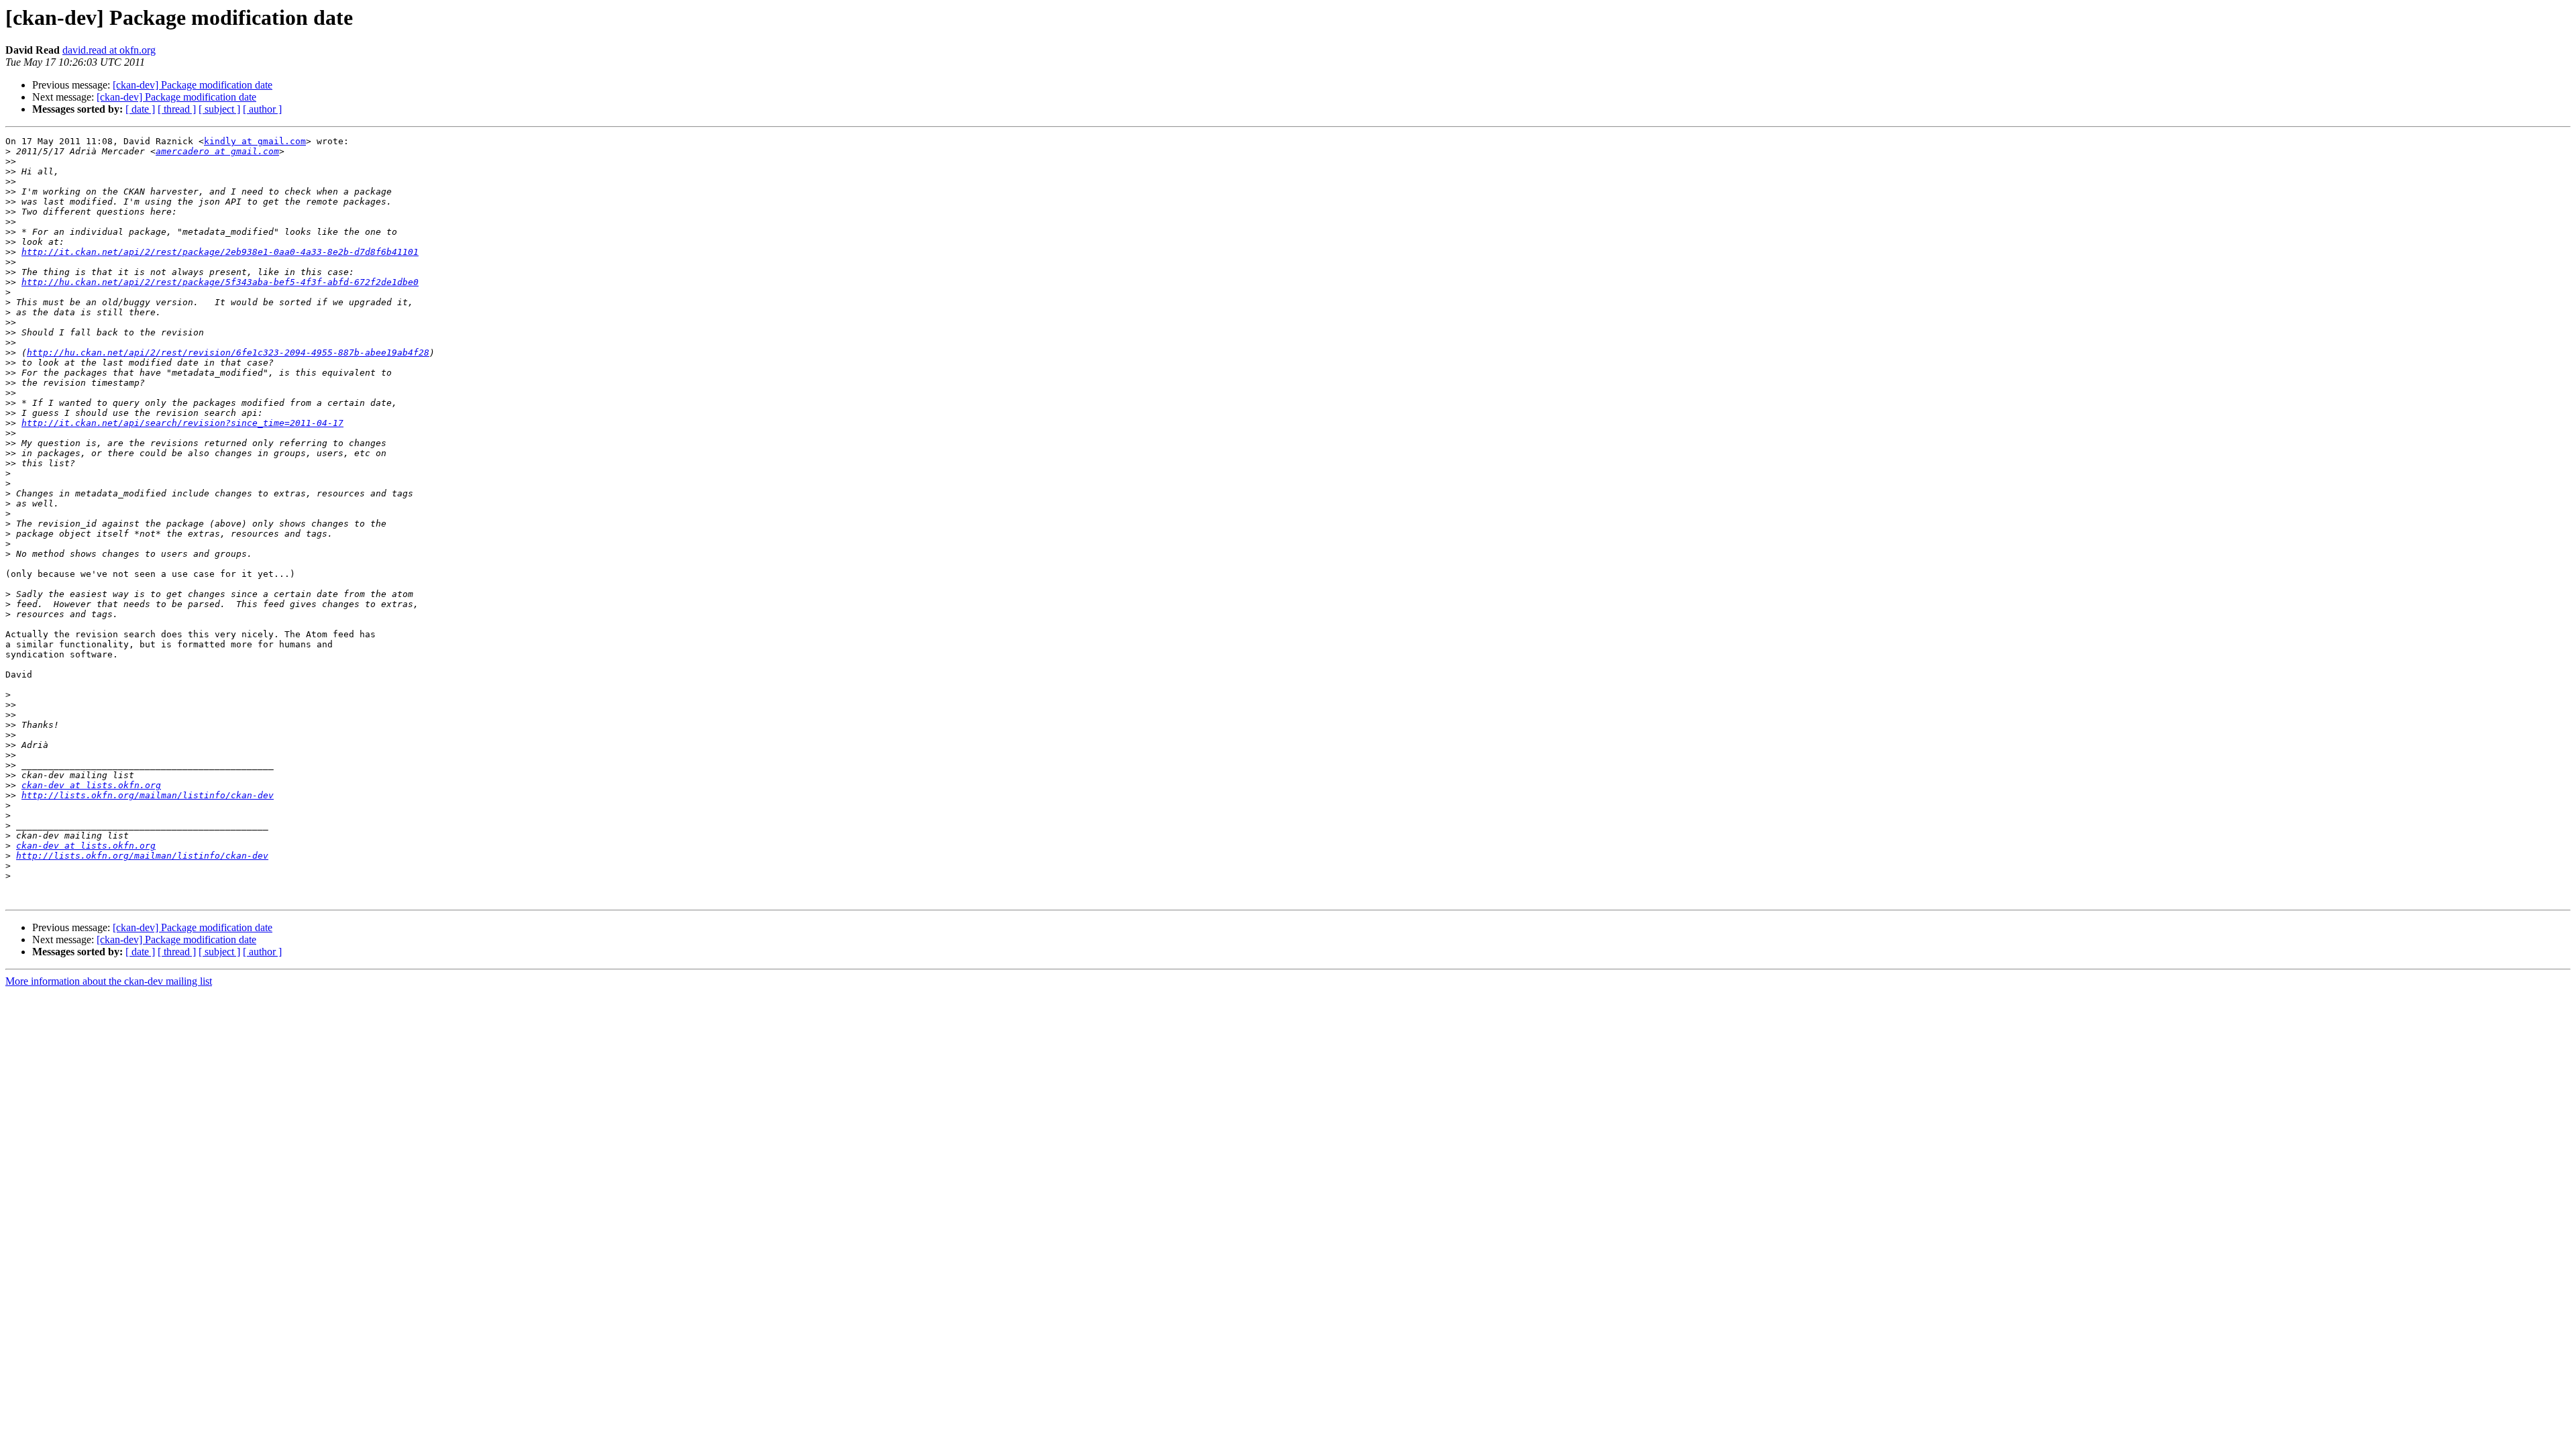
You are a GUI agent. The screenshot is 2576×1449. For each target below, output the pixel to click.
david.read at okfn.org (109, 50)
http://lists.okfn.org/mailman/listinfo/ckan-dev (148, 795)
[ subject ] (219, 109)
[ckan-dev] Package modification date (193, 85)
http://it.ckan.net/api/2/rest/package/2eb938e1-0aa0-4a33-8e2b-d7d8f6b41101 (220, 252)
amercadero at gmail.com (217, 151)
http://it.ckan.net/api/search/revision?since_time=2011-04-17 (182, 423)
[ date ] (140, 109)
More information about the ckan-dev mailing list (109, 981)
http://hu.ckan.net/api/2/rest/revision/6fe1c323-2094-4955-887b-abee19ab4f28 (228, 353)
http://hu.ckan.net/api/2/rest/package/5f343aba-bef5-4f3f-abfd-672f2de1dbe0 (220, 282)
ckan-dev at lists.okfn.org (91, 785)
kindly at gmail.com (255, 141)
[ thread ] (177, 109)
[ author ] (262, 109)
